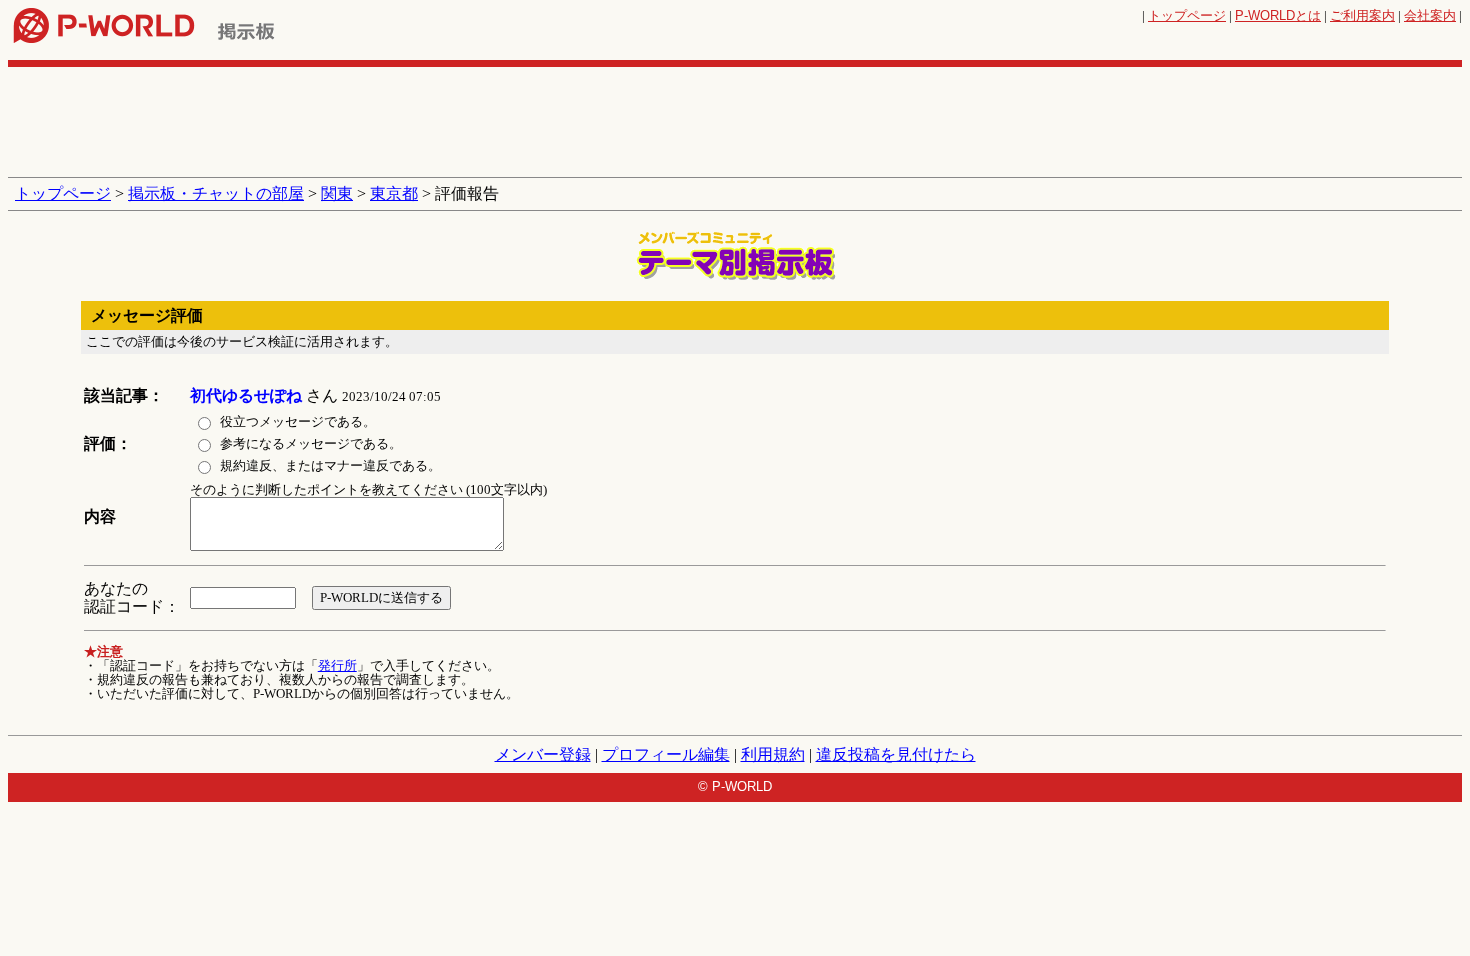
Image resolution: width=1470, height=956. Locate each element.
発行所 (337, 665)
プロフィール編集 (666, 754)
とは (1278, 15)
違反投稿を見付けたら (896, 754)
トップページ (1187, 15)
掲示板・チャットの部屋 (216, 193)
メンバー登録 (543, 754)
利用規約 (773, 754)
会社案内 (1430, 15)
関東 (337, 193)
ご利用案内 (1362, 15)
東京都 (394, 193)
